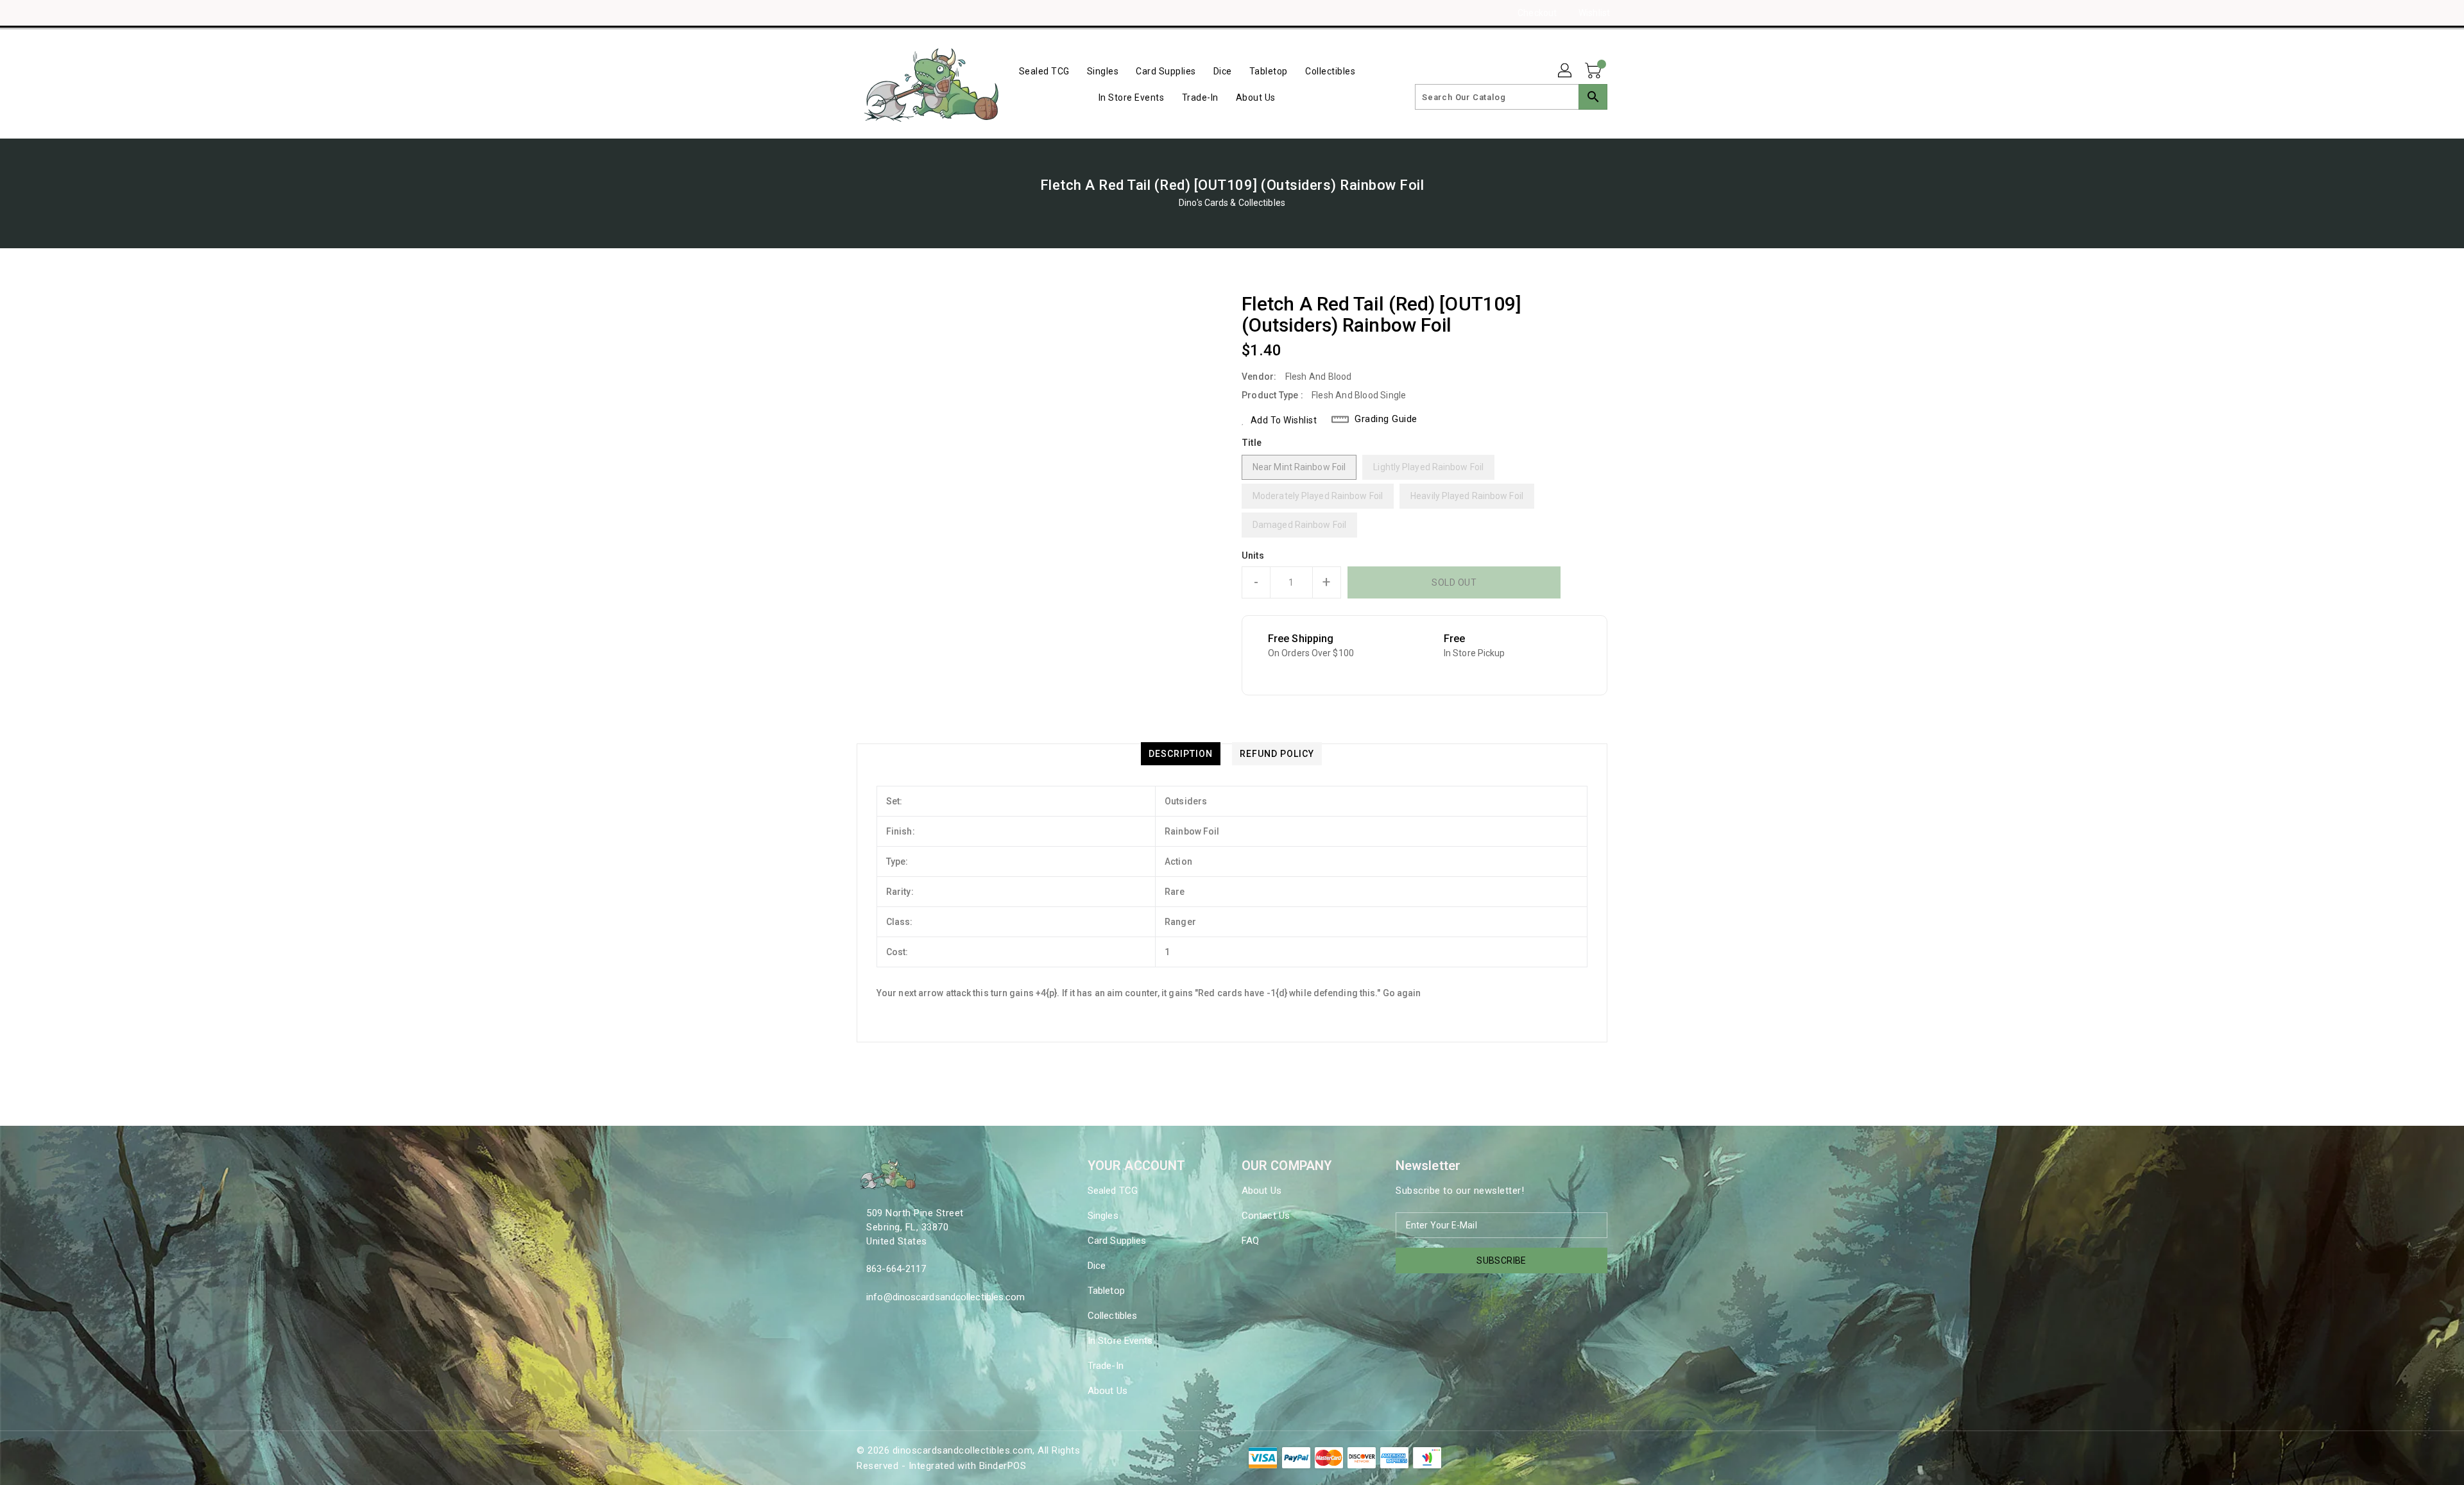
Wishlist (1594, 13)
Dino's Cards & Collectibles (1232, 203)
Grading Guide (1386, 419)
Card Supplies (1117, 1241)
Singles (1103, 1216)
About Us (1108, 1391)
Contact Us (1266, 1216)
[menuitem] (1044, 71)
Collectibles (1112, 1316)
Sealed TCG (1113, 1191)
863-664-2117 (896, 1269)
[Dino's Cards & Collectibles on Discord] (887, 13)
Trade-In (1106, 1366)
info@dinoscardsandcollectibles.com (945, 1297)
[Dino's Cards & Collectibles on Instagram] (863, 13)
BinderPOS (1003, 1466)
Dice (1097, 1266)
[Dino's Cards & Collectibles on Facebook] (839, 13)
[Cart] (1595, 71)
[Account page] (1566, 71)
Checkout (1537, 13)
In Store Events (1120, 1341)
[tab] (1181, 754)
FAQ (1250, 1241)
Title (1252, 443)
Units (1253, 556)
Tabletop (1106, 1291)
